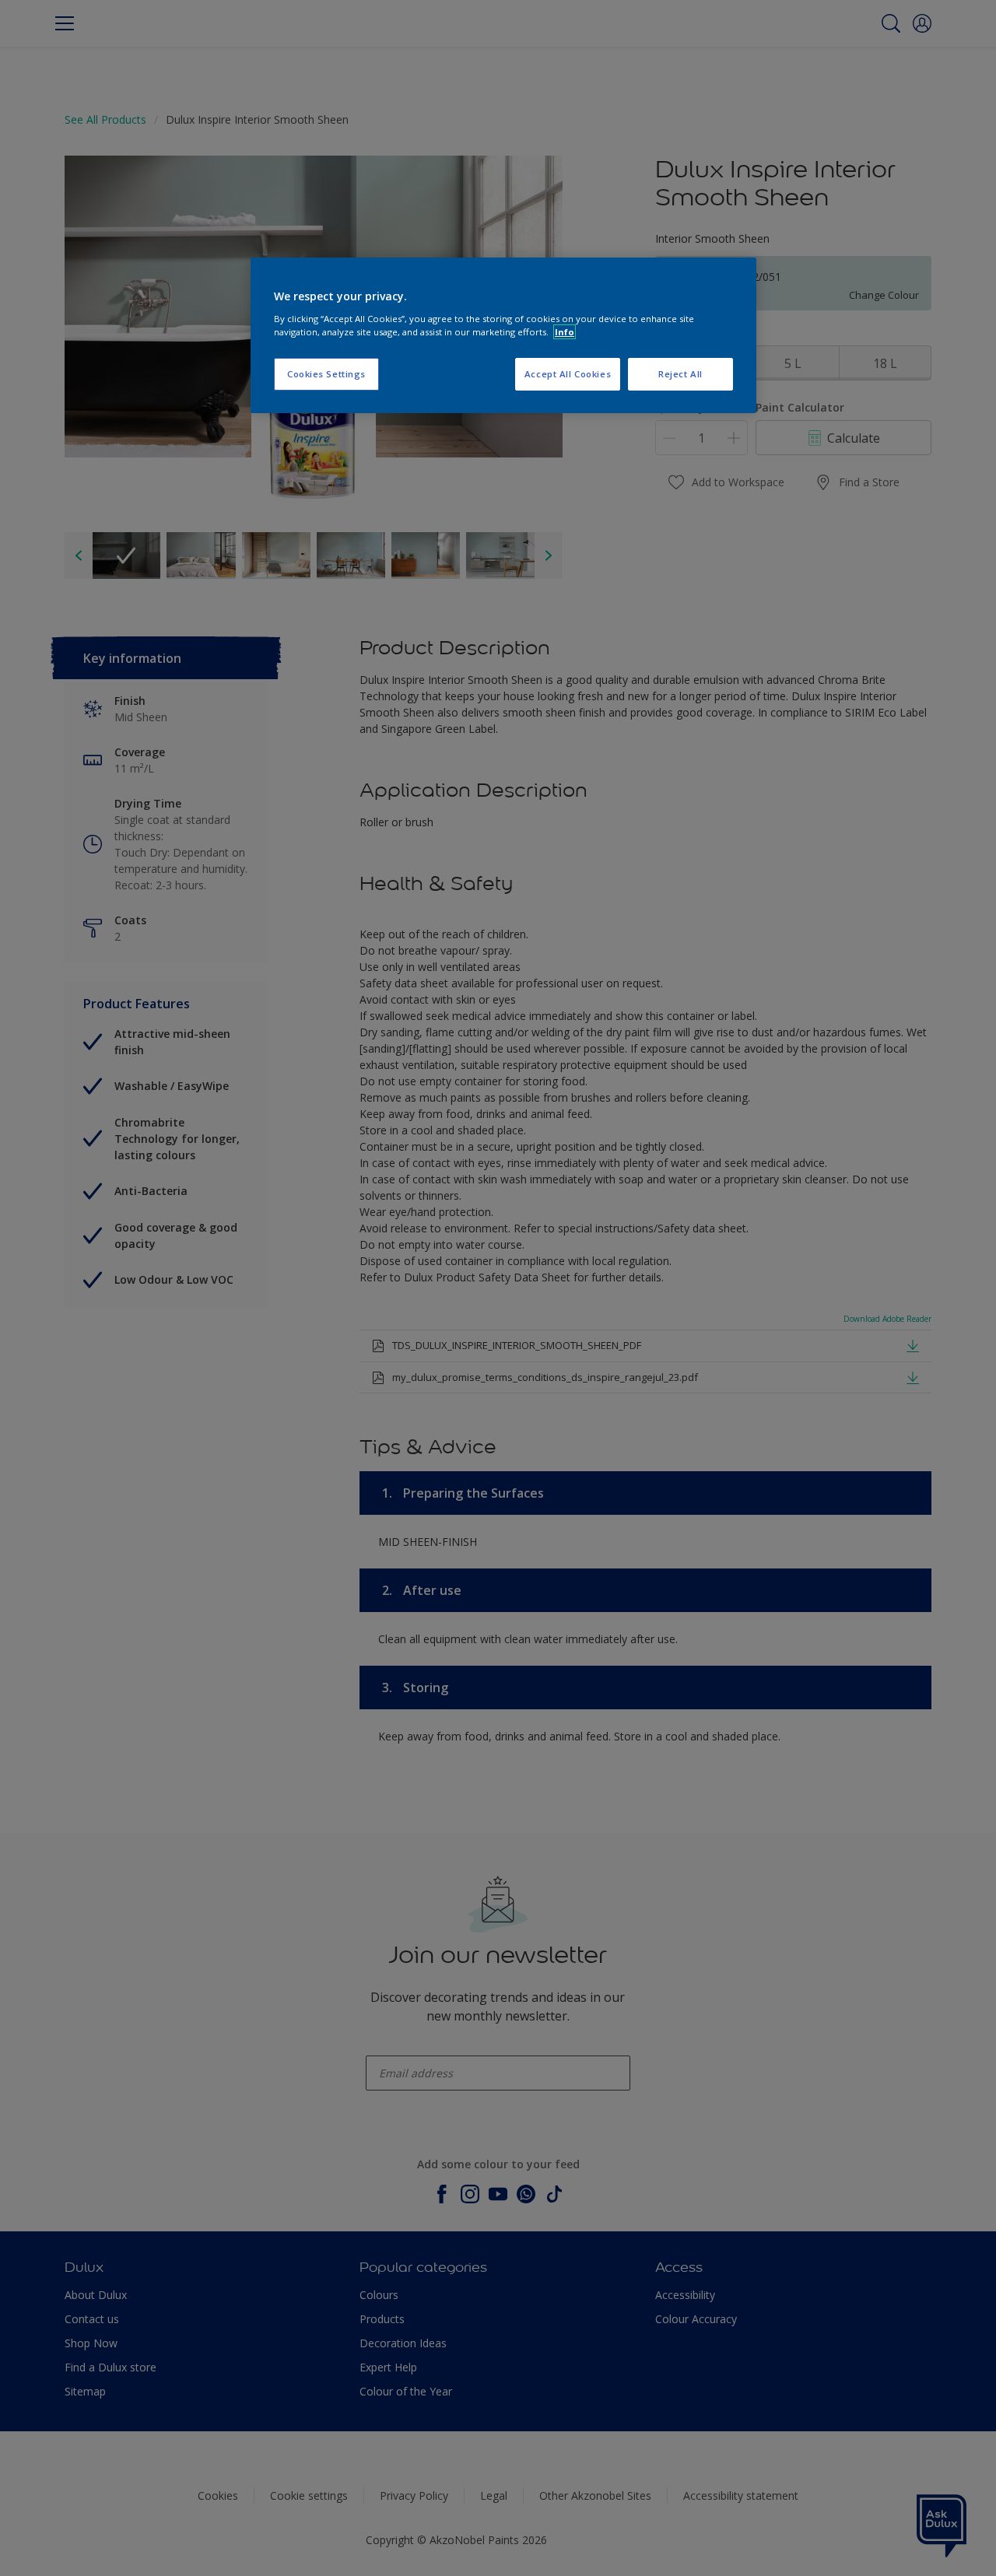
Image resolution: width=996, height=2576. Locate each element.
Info (565, 332)
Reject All (680, 374)
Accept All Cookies (568, 374)
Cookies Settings (326, 374)
